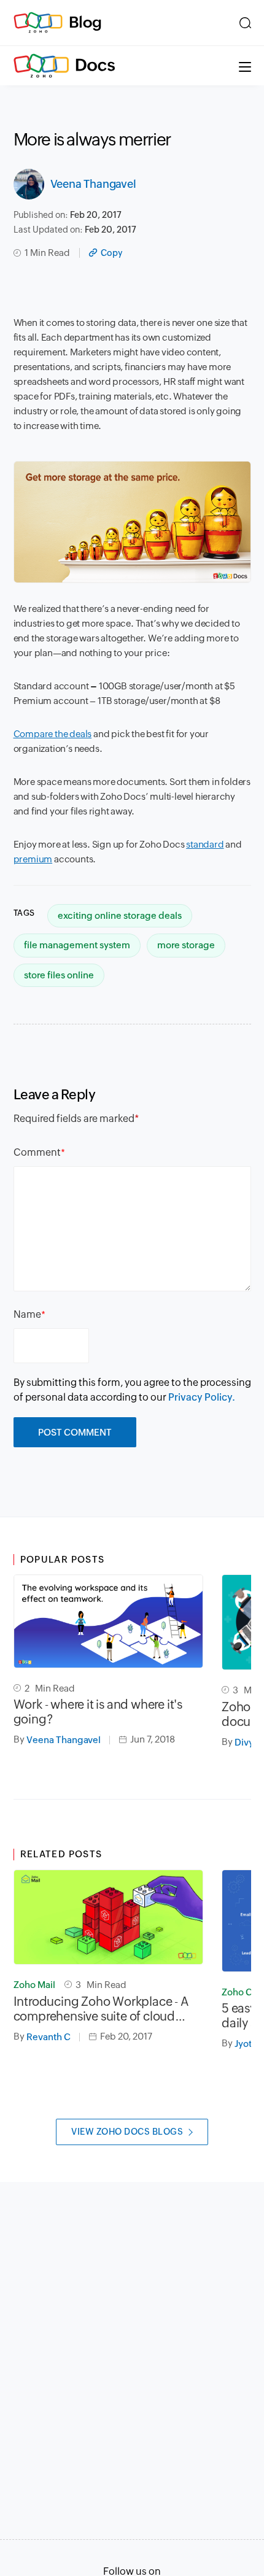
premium (33, 859)
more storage (186, 945)
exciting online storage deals (120, 915)
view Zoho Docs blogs (127, 2132)
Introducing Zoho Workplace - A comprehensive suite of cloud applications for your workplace (101, 2009)
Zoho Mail (34, 1985)
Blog (85, 22)
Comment (37, 1152)
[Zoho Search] (245, 23)
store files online (59, 975)
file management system (77, 945)
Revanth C (49, 2037)
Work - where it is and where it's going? (98, 1712)
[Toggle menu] (245, 66)
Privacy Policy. (202, 1397)
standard (205, 844)
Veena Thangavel (93, 184)
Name (27, 1314)
